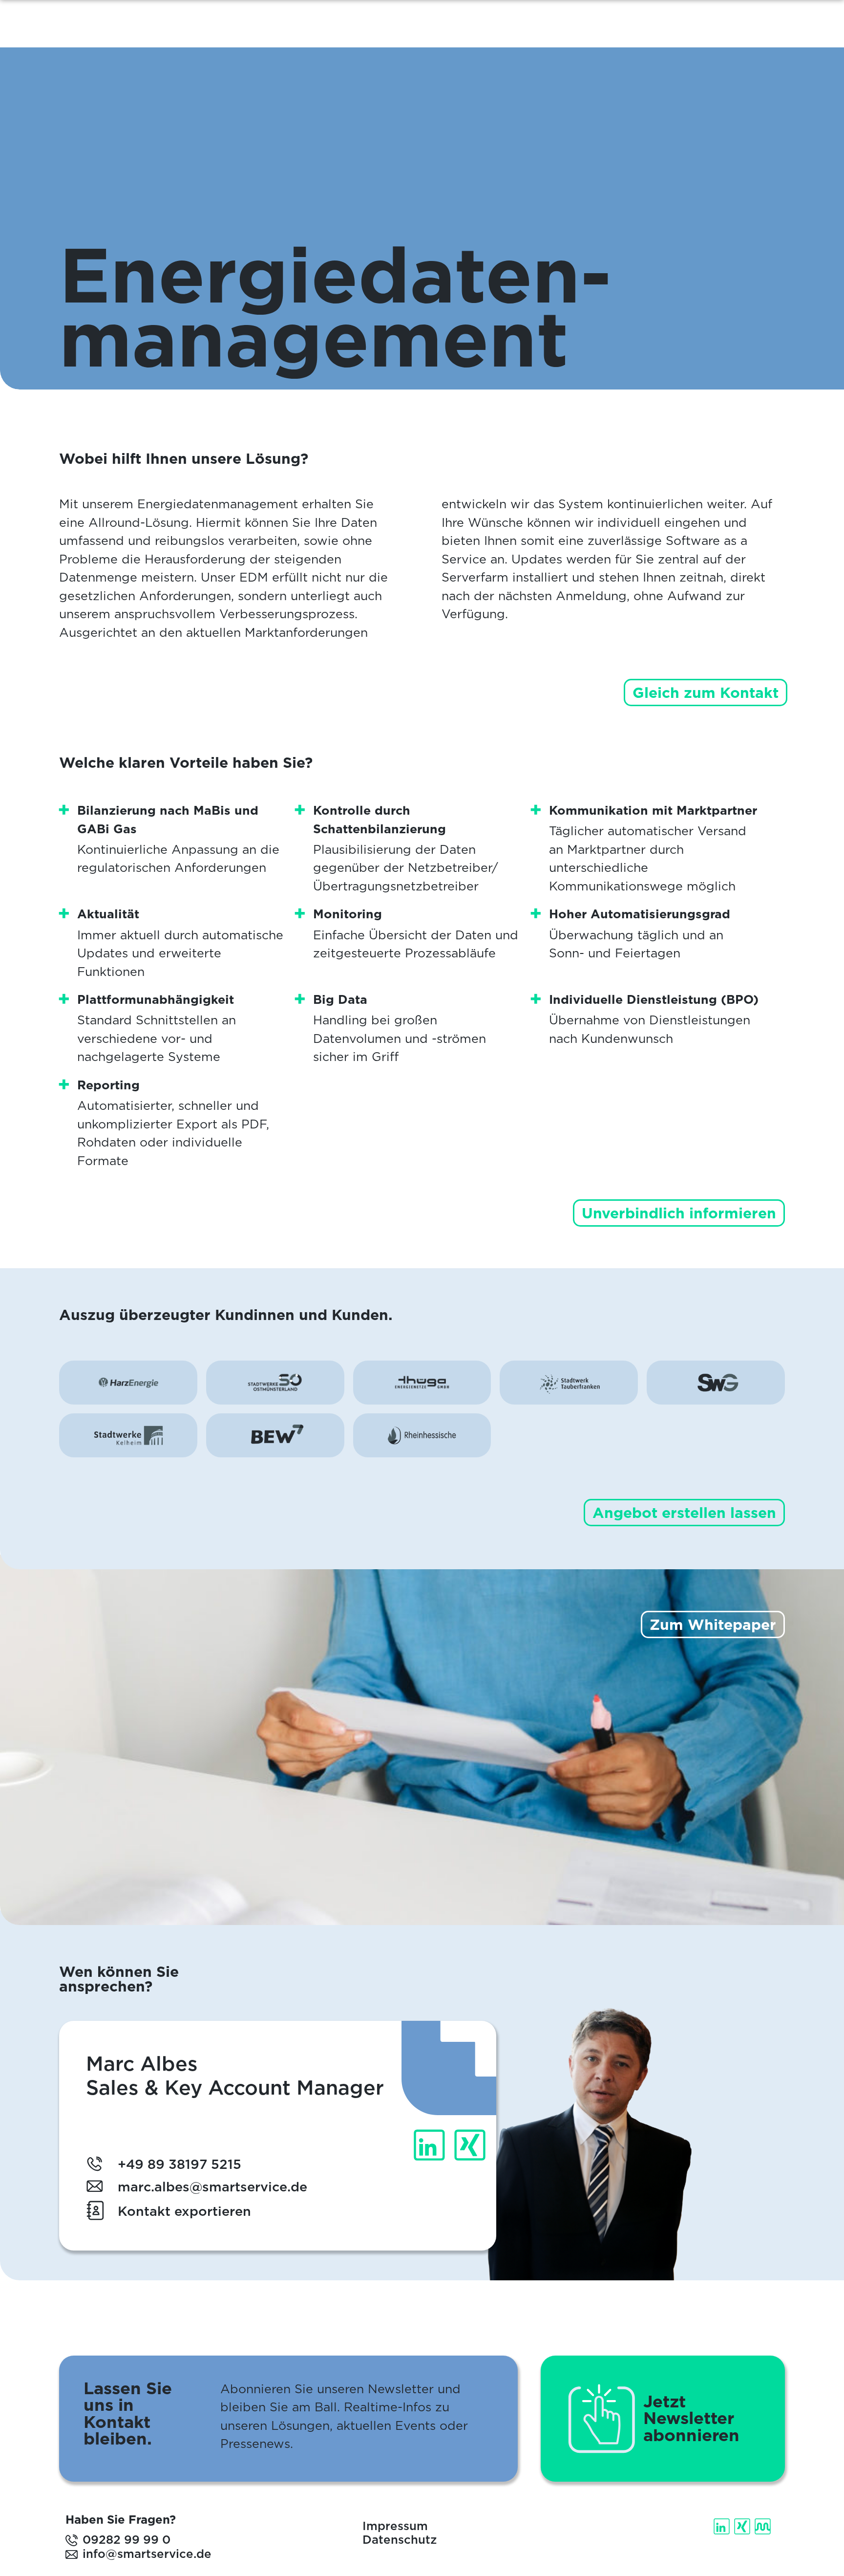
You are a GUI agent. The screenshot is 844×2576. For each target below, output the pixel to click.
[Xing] (743, 2526)
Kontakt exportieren (184, 2211)
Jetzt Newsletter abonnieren (691, 2419)
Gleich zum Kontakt (706, 693)
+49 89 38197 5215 (179, 2164)
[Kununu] (764, 2526)
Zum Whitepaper (713, 1624)
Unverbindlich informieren (679, 1213)
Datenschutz (400, 2540)
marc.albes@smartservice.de (212, 2186)
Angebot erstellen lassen (684, 1513)
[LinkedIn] (723, 2526)
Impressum (395, 2526)
